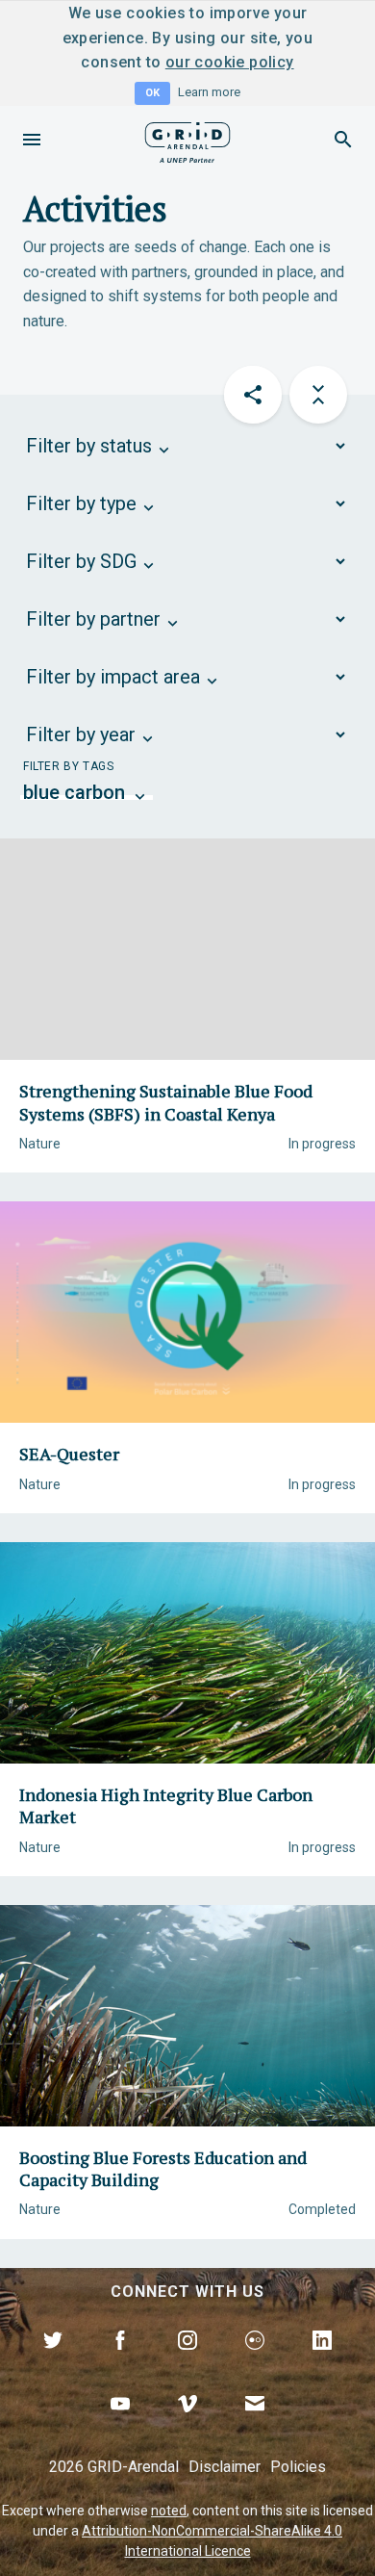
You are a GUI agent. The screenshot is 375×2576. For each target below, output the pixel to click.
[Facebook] (120, 2362)
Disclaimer (225, 2467)
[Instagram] (187, 2362)
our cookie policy (230, 62)
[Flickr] (255, 2362)
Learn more (209, 92)
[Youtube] (120, 2426)
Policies (298, 2467)
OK (152, 93)
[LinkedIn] (322, 2362)
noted (169, 2511)
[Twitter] (53, 2362)
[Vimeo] (187, 2426)
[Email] (255, 2426)
